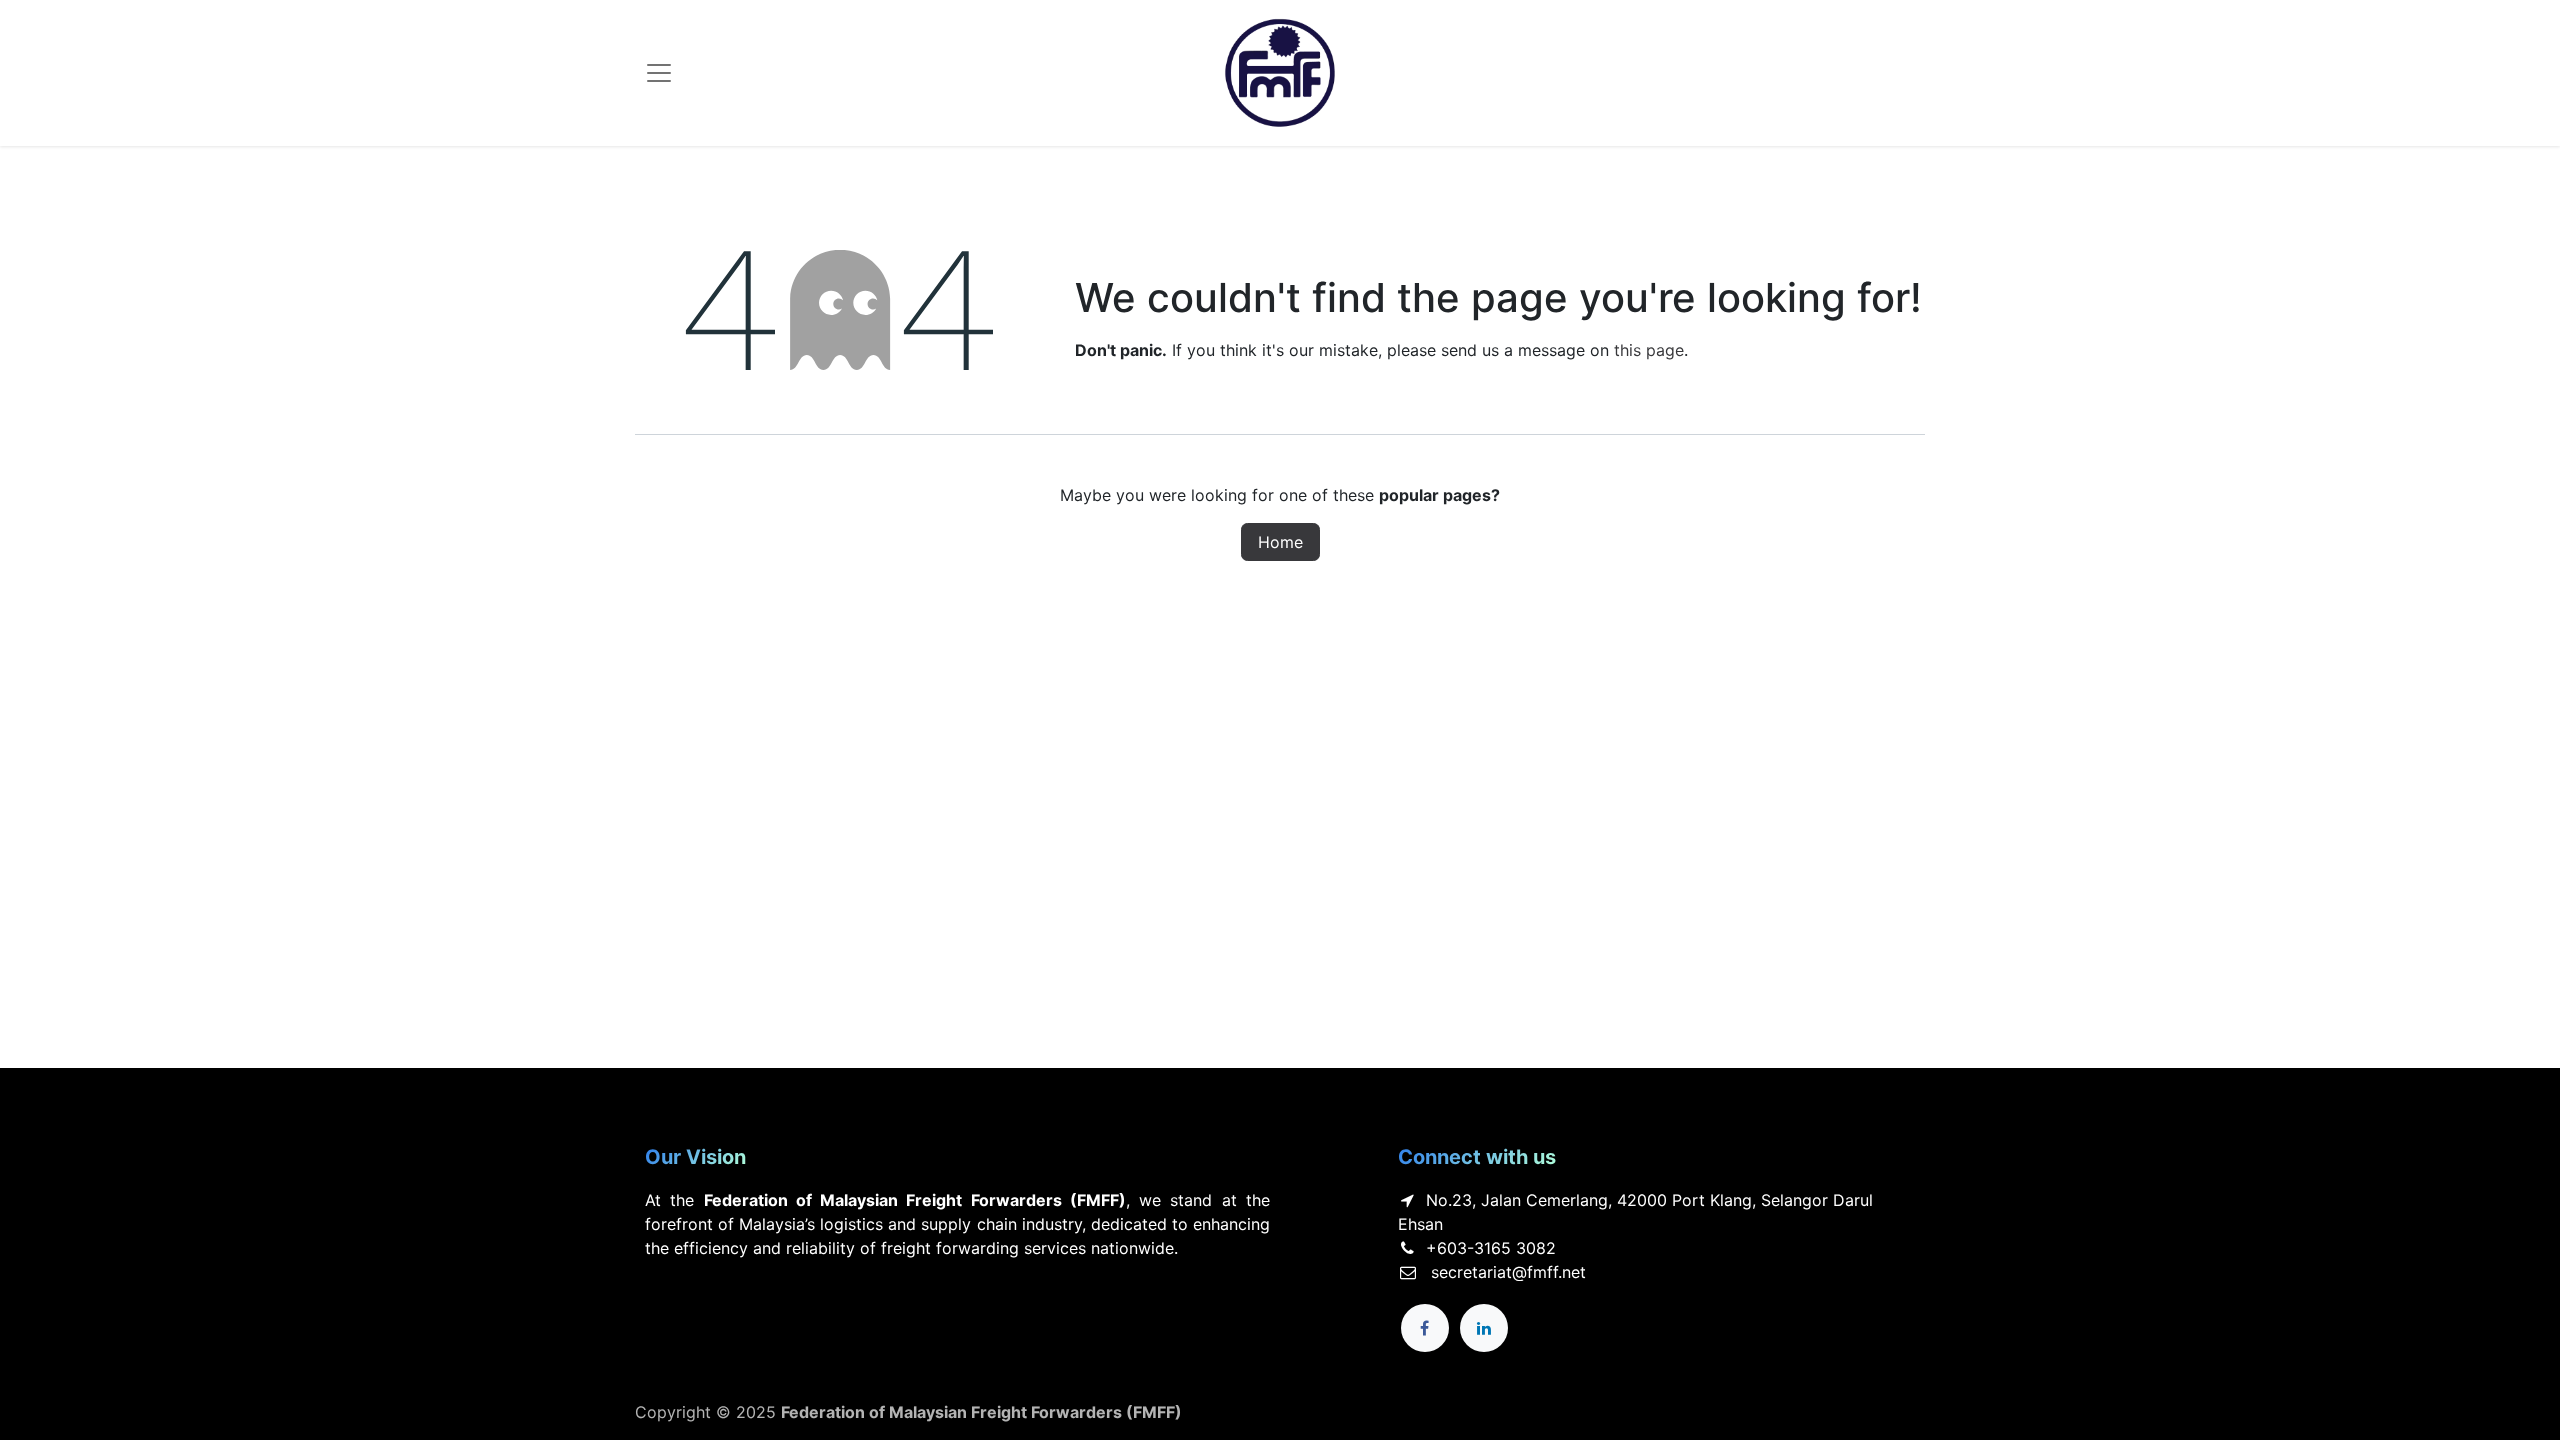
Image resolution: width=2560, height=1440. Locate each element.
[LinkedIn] (1484, 1328)
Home (1280, 542)
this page (1649, 350)
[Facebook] (1425, 1328)
